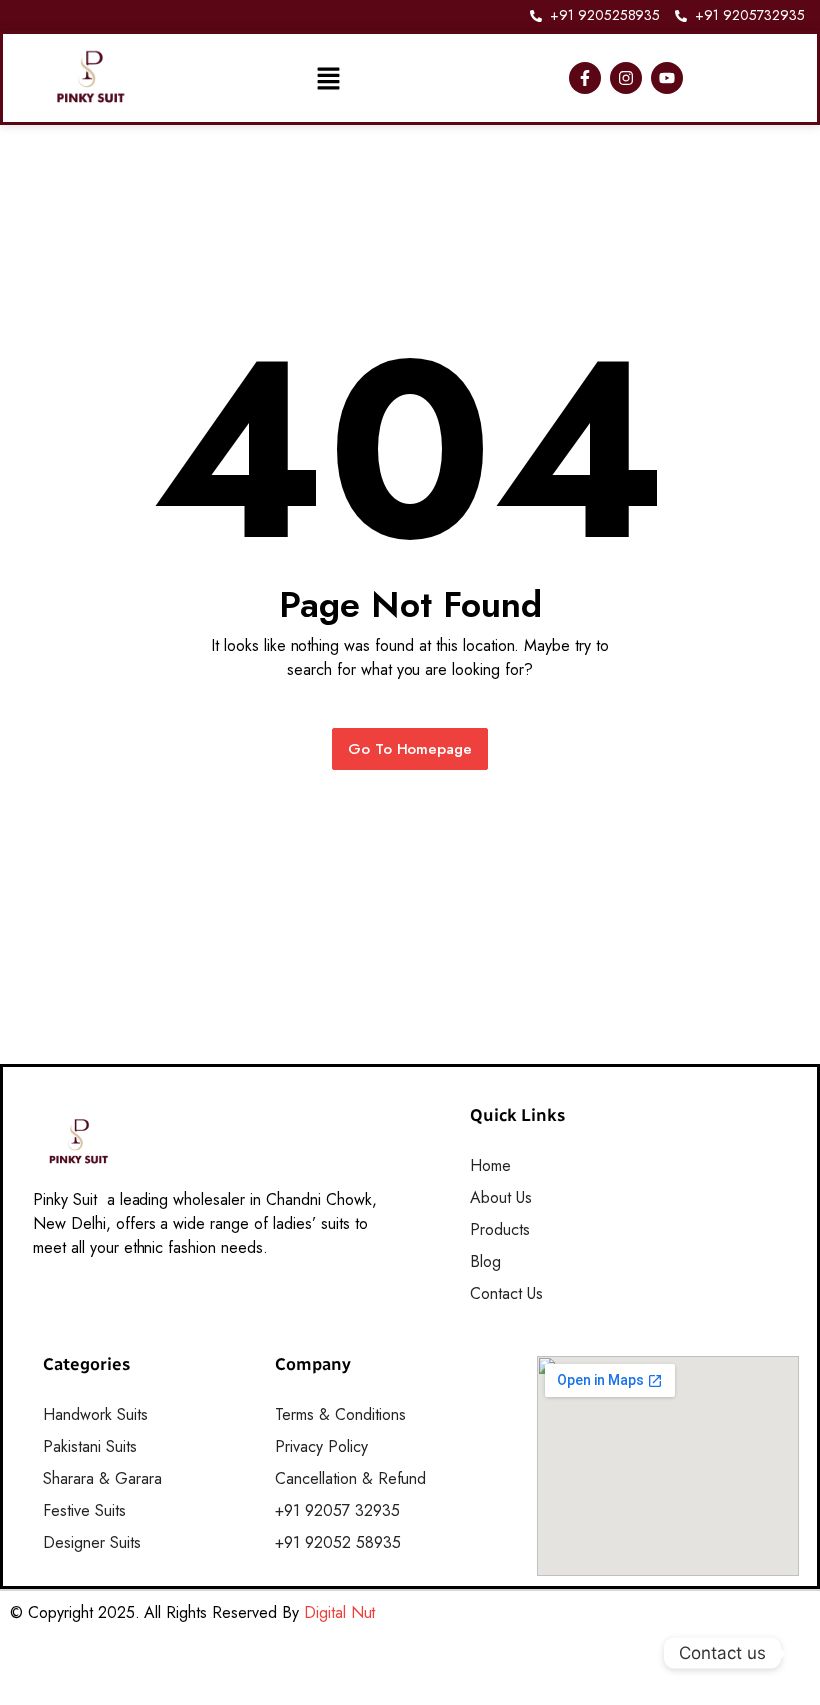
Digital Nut (340, 1612)
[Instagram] (626, 78)
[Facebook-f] (585, 78)
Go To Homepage (410, 749)
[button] (329, 78)
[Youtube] (667, 78)
